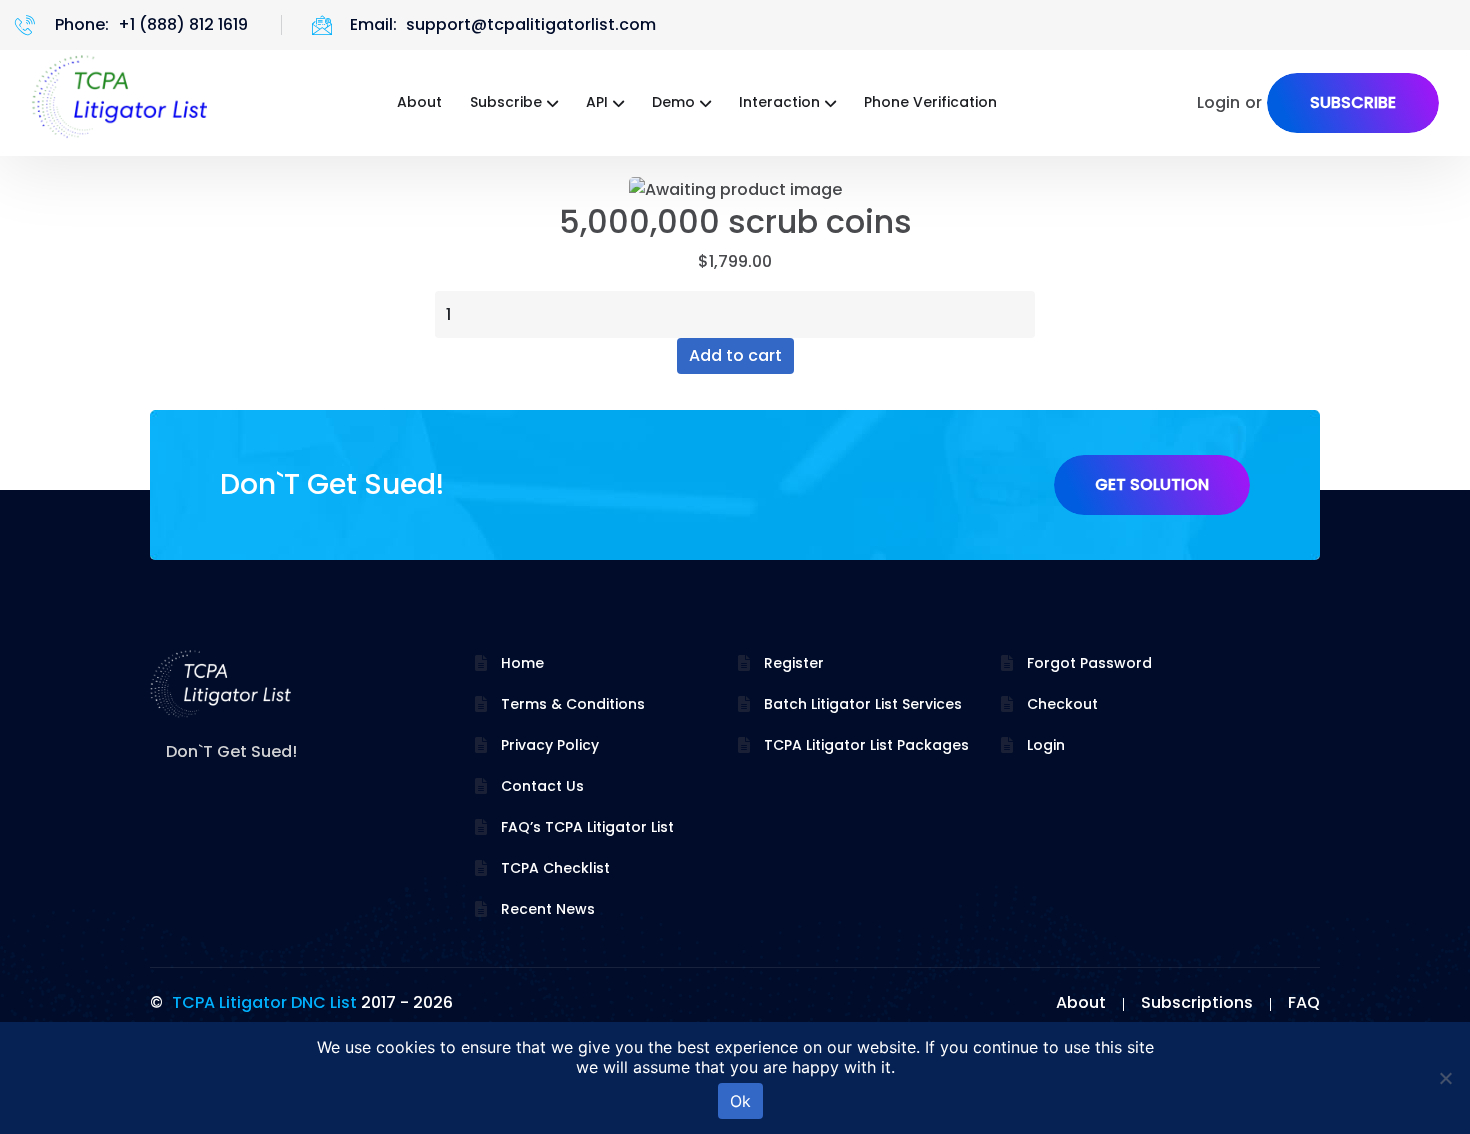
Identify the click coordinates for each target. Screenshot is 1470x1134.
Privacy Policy (550, 745)
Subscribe (506, 102)
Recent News (548, 909)
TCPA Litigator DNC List (264, 1002)
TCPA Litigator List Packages (866, 745)
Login (1046, 745)
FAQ (1304, 1002)
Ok (740, 1101)
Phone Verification (930, 102)
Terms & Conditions (573, 704)
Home (522, 663)
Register (794, 663)
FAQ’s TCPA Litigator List (587, 827)
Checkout (1062, 704)
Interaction (779, 102)
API (597, 102)
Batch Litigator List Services (863, 704)
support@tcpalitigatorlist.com (531, 24)
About (419, 102)
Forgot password (1089, 663)
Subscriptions (1197, 1002)
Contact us (542, 786)
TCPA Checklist (555, 868)
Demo (673, 102)
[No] (1445, 1078)
